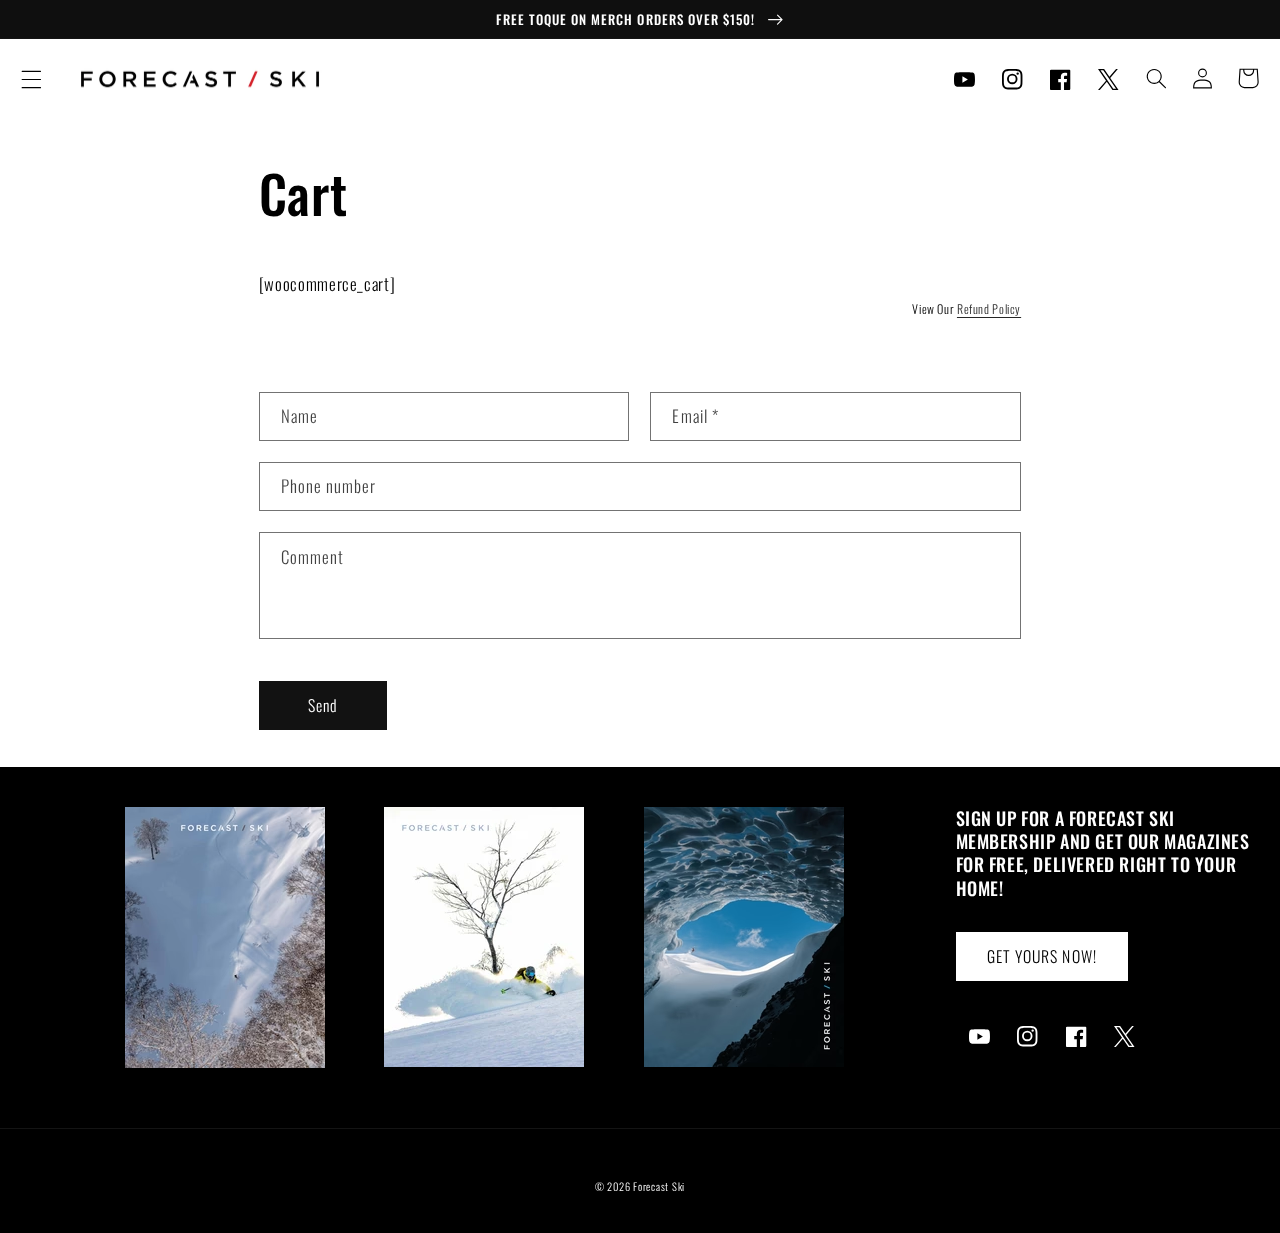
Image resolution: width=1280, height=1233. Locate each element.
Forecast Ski (659, 1186)
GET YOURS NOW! (1042, 956)
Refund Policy (989, 308)
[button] (31, 79)
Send (323, 705)
